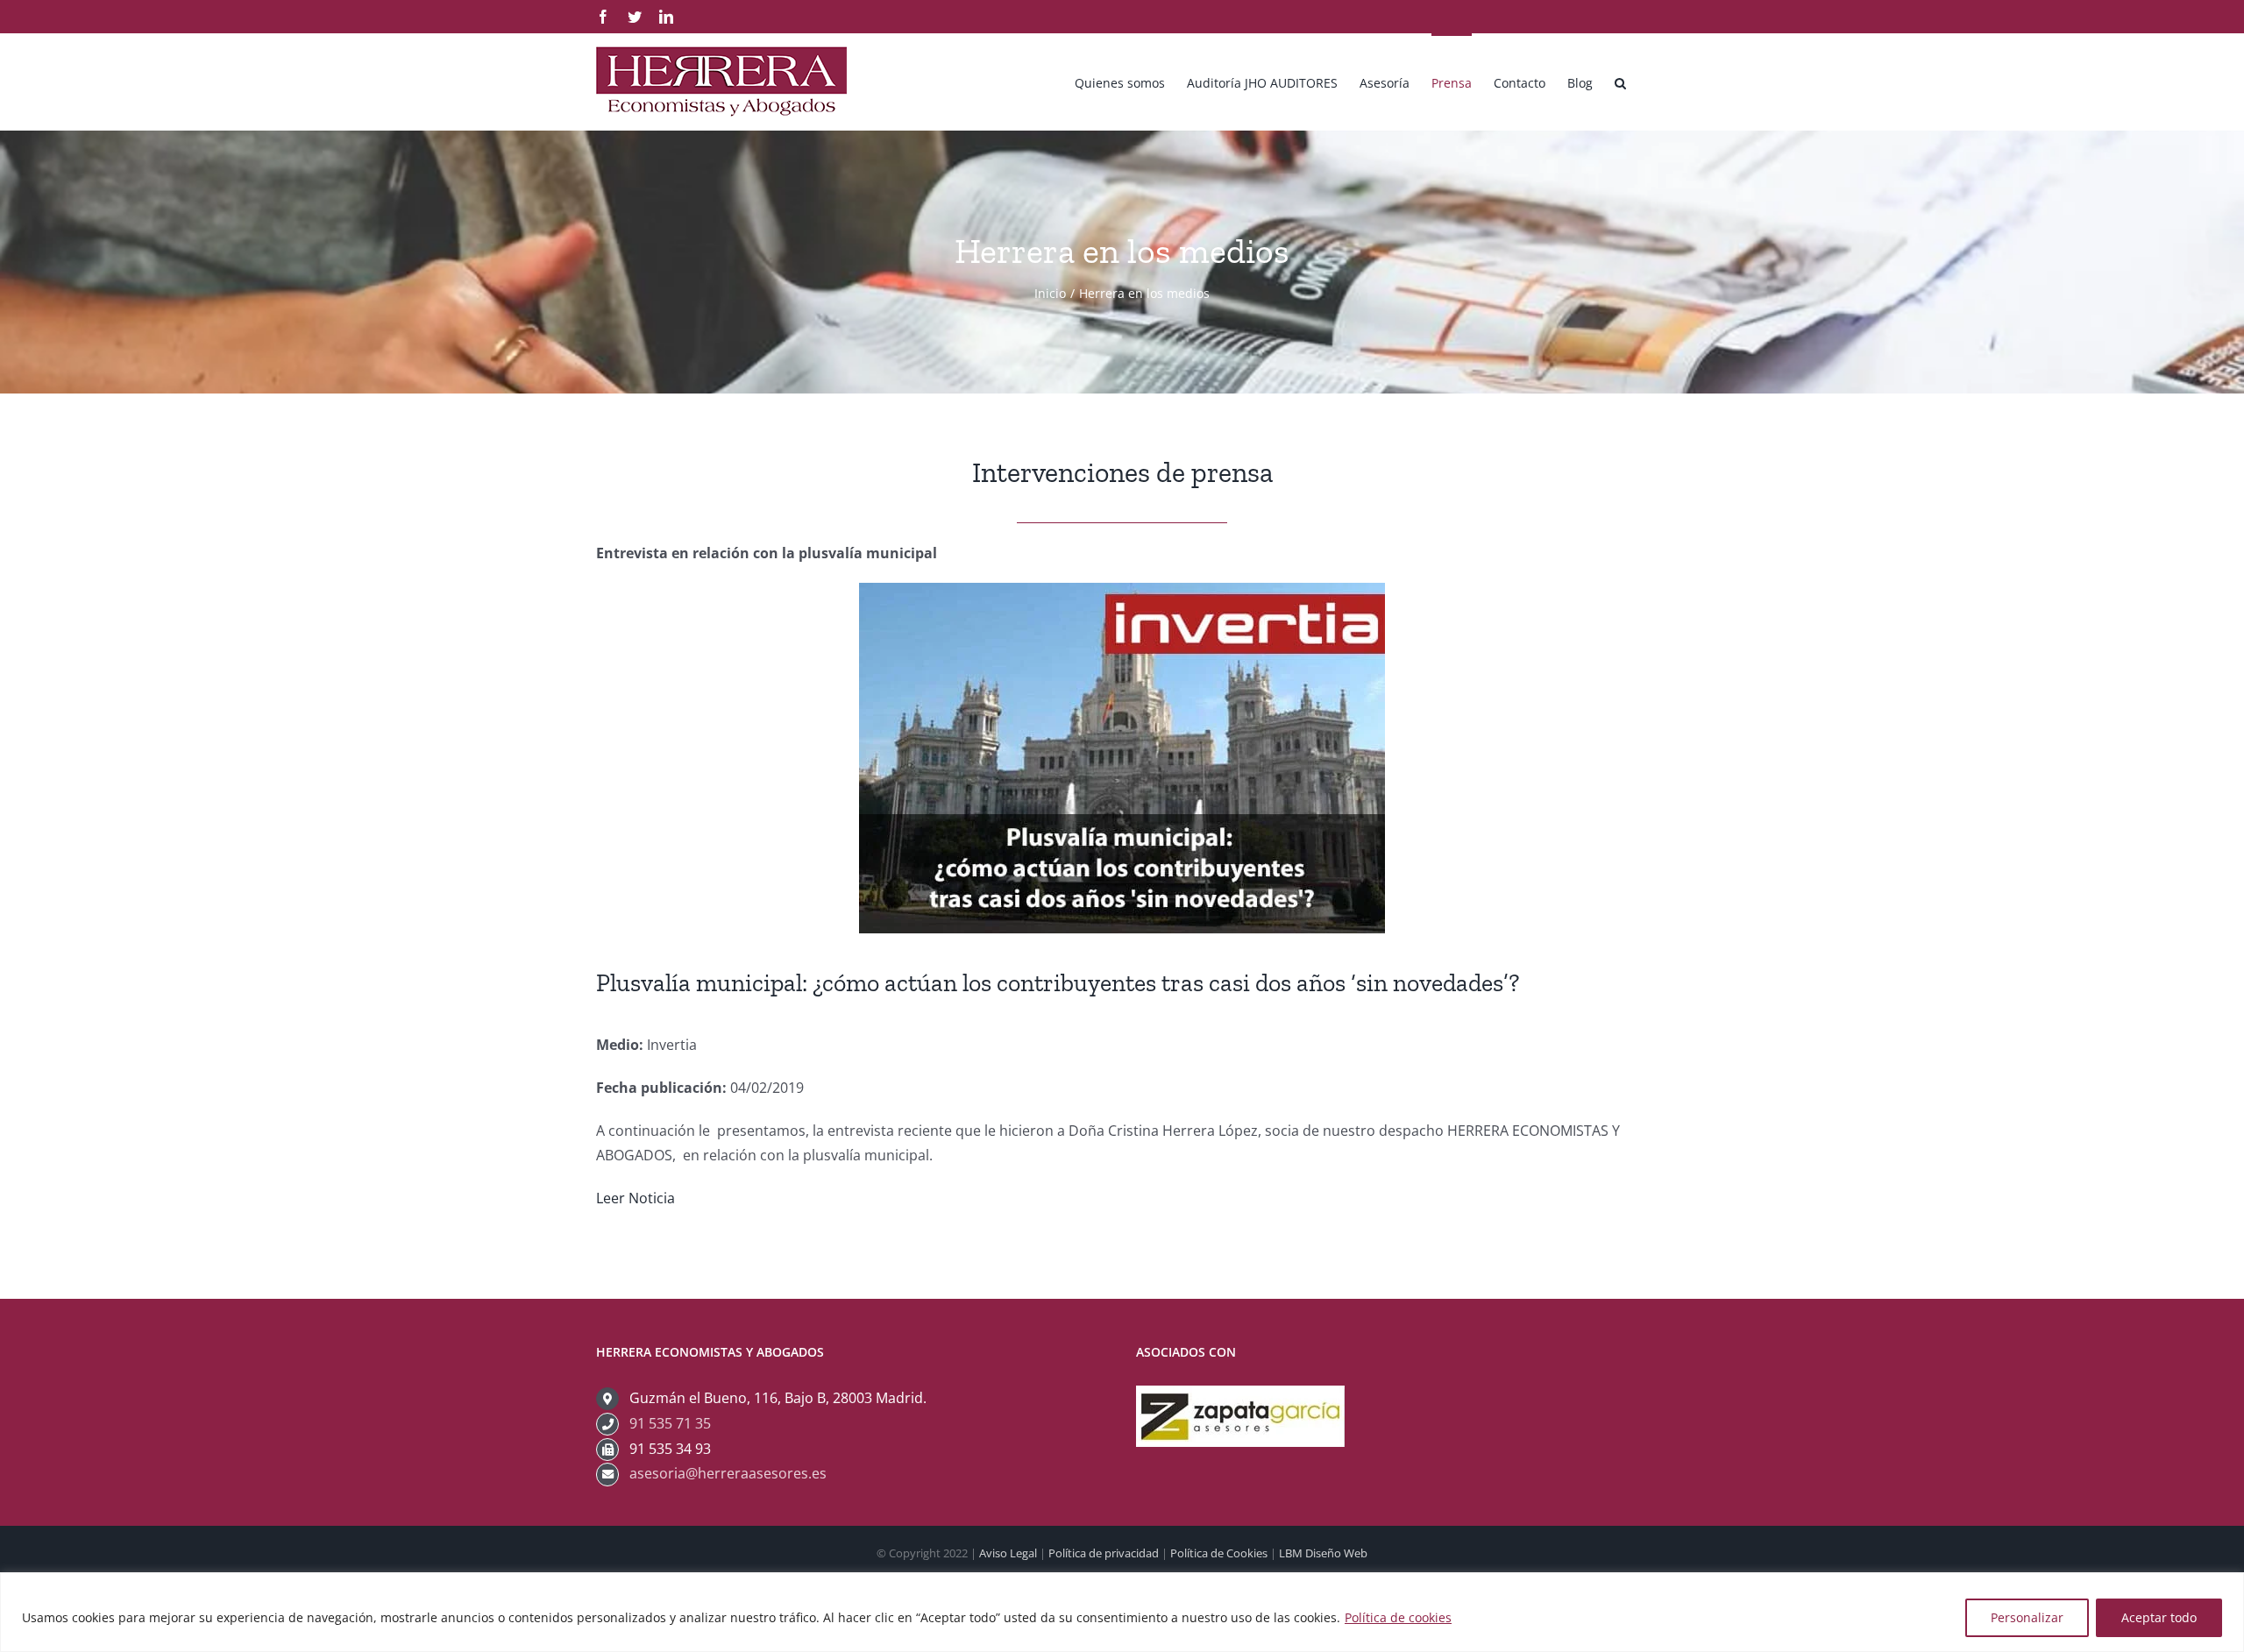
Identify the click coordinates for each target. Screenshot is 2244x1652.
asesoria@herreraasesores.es (728, 1473)
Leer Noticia (636, 1198)
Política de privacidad (1104, 1553)
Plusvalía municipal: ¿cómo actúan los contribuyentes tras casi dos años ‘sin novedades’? (1058, 983)
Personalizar (2027, 1617)
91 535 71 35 (670, 1423)
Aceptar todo (2159, 1617)
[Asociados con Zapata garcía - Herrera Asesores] (1240, 1398)
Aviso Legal (1008, 1553)
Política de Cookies (1219, 1553)
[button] (1620, 82)
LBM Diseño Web (1323, 1553)
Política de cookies (1398, 1617)
